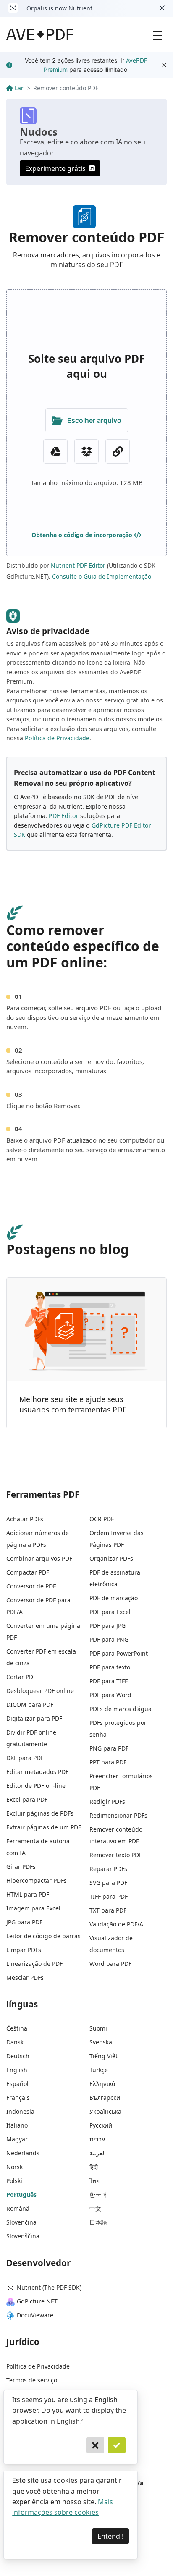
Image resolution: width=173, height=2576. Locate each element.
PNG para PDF (109, 1748)
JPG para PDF (24, 1922)
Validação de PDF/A (116, 1924)
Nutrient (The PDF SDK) (49, 2287)
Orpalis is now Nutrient (59, 8)
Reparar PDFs (108, 1869)
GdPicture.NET (37, 2301)
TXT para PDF (108, 1910)
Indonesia (20, 2111)
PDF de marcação (114, 1598)
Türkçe (99, 2070)
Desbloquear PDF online (40, 1691)
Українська (105, 2111)
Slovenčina (21, 2222)
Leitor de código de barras (43, 1936)
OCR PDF (102, 1519)
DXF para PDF (25, 1758)
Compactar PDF (28, 1572)
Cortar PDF (21, 1677)
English (17, 2070)
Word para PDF (110, 1964)
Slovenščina (23, 2236)
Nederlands (23, 2153)
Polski (14, 2181)
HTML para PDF (28, 1894)
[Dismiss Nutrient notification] (162, 8)
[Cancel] (95, 2445)
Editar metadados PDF (37, 1772)
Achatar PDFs (25, 1519)
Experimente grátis (55, 168)
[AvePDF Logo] (40, 34)
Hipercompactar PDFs (37, 1880)
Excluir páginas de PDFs (40, 1813)
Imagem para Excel (33, 1908)
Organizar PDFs (111, 1558)
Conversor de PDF (31, 1586)
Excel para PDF (27, 1799)
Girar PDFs (21, 1867)
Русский (101, 2125)
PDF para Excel (110, 1612)
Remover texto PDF (116, 1855)
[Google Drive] (55, 451)
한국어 (98, 2195)
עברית (97, 2139)
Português (21, 2195)
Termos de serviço (32, 2380)
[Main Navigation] (157, 34)
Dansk (15, 2042)
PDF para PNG (109, 1639)
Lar (19, 88)
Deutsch (18, 2056)
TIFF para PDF (109, 1896)
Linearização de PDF (34, 1964)
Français (18, 2098)
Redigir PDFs (107, 1802)
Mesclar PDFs (25, 1977)
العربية (98, 2153)
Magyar (17, 2139)
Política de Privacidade (57, 738)
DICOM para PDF (30, 1705)
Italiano (17, 2125)
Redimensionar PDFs (118, 1815)
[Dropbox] (86, 451)
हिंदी (94, 2167)
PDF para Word (110, 1695)
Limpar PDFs (24, 1950)
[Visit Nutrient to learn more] (13, 8)
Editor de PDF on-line (36, 1786)
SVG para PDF (108, 1883)
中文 (95, 2208)
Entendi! (110, 2536)
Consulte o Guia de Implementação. (102, 576)
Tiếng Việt (104, 2056)
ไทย (94, 2181)
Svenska (101, 2042)
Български (105, 2098)
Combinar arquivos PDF (39, 1558)
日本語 (98, 2222)
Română (18, 2208)
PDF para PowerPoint (119, 1653)
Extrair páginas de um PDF (44, 1827)
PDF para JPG (107, 1626)
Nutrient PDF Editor (78, 565)
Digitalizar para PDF (34, 1718)
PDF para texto (110, 1667)
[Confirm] (117, 2445)
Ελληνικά (102, 2084)
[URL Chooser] (118, 451)
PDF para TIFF (109, 1681)
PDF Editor (64, 816)
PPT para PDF (108, 1762)
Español (17, 2084)
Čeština (17, 2028)
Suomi (98, 2028)
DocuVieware (35, 2315)
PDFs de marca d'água (121, 1709)
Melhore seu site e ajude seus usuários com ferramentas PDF (73, 1405)
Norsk (14, 2167)
